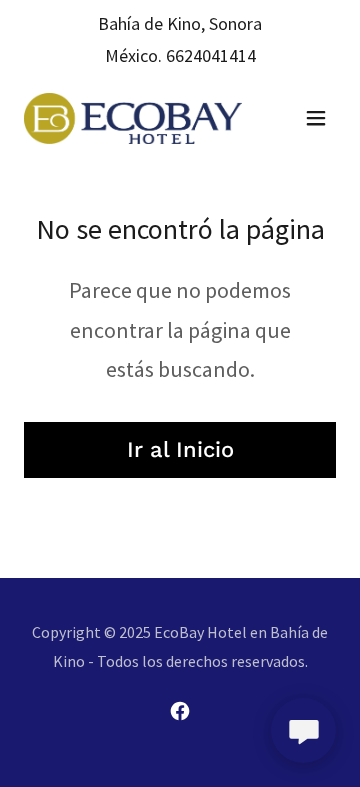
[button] (316, 118)
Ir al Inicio (180, 449)
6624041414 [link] (211, 55)
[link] (133, 118)
